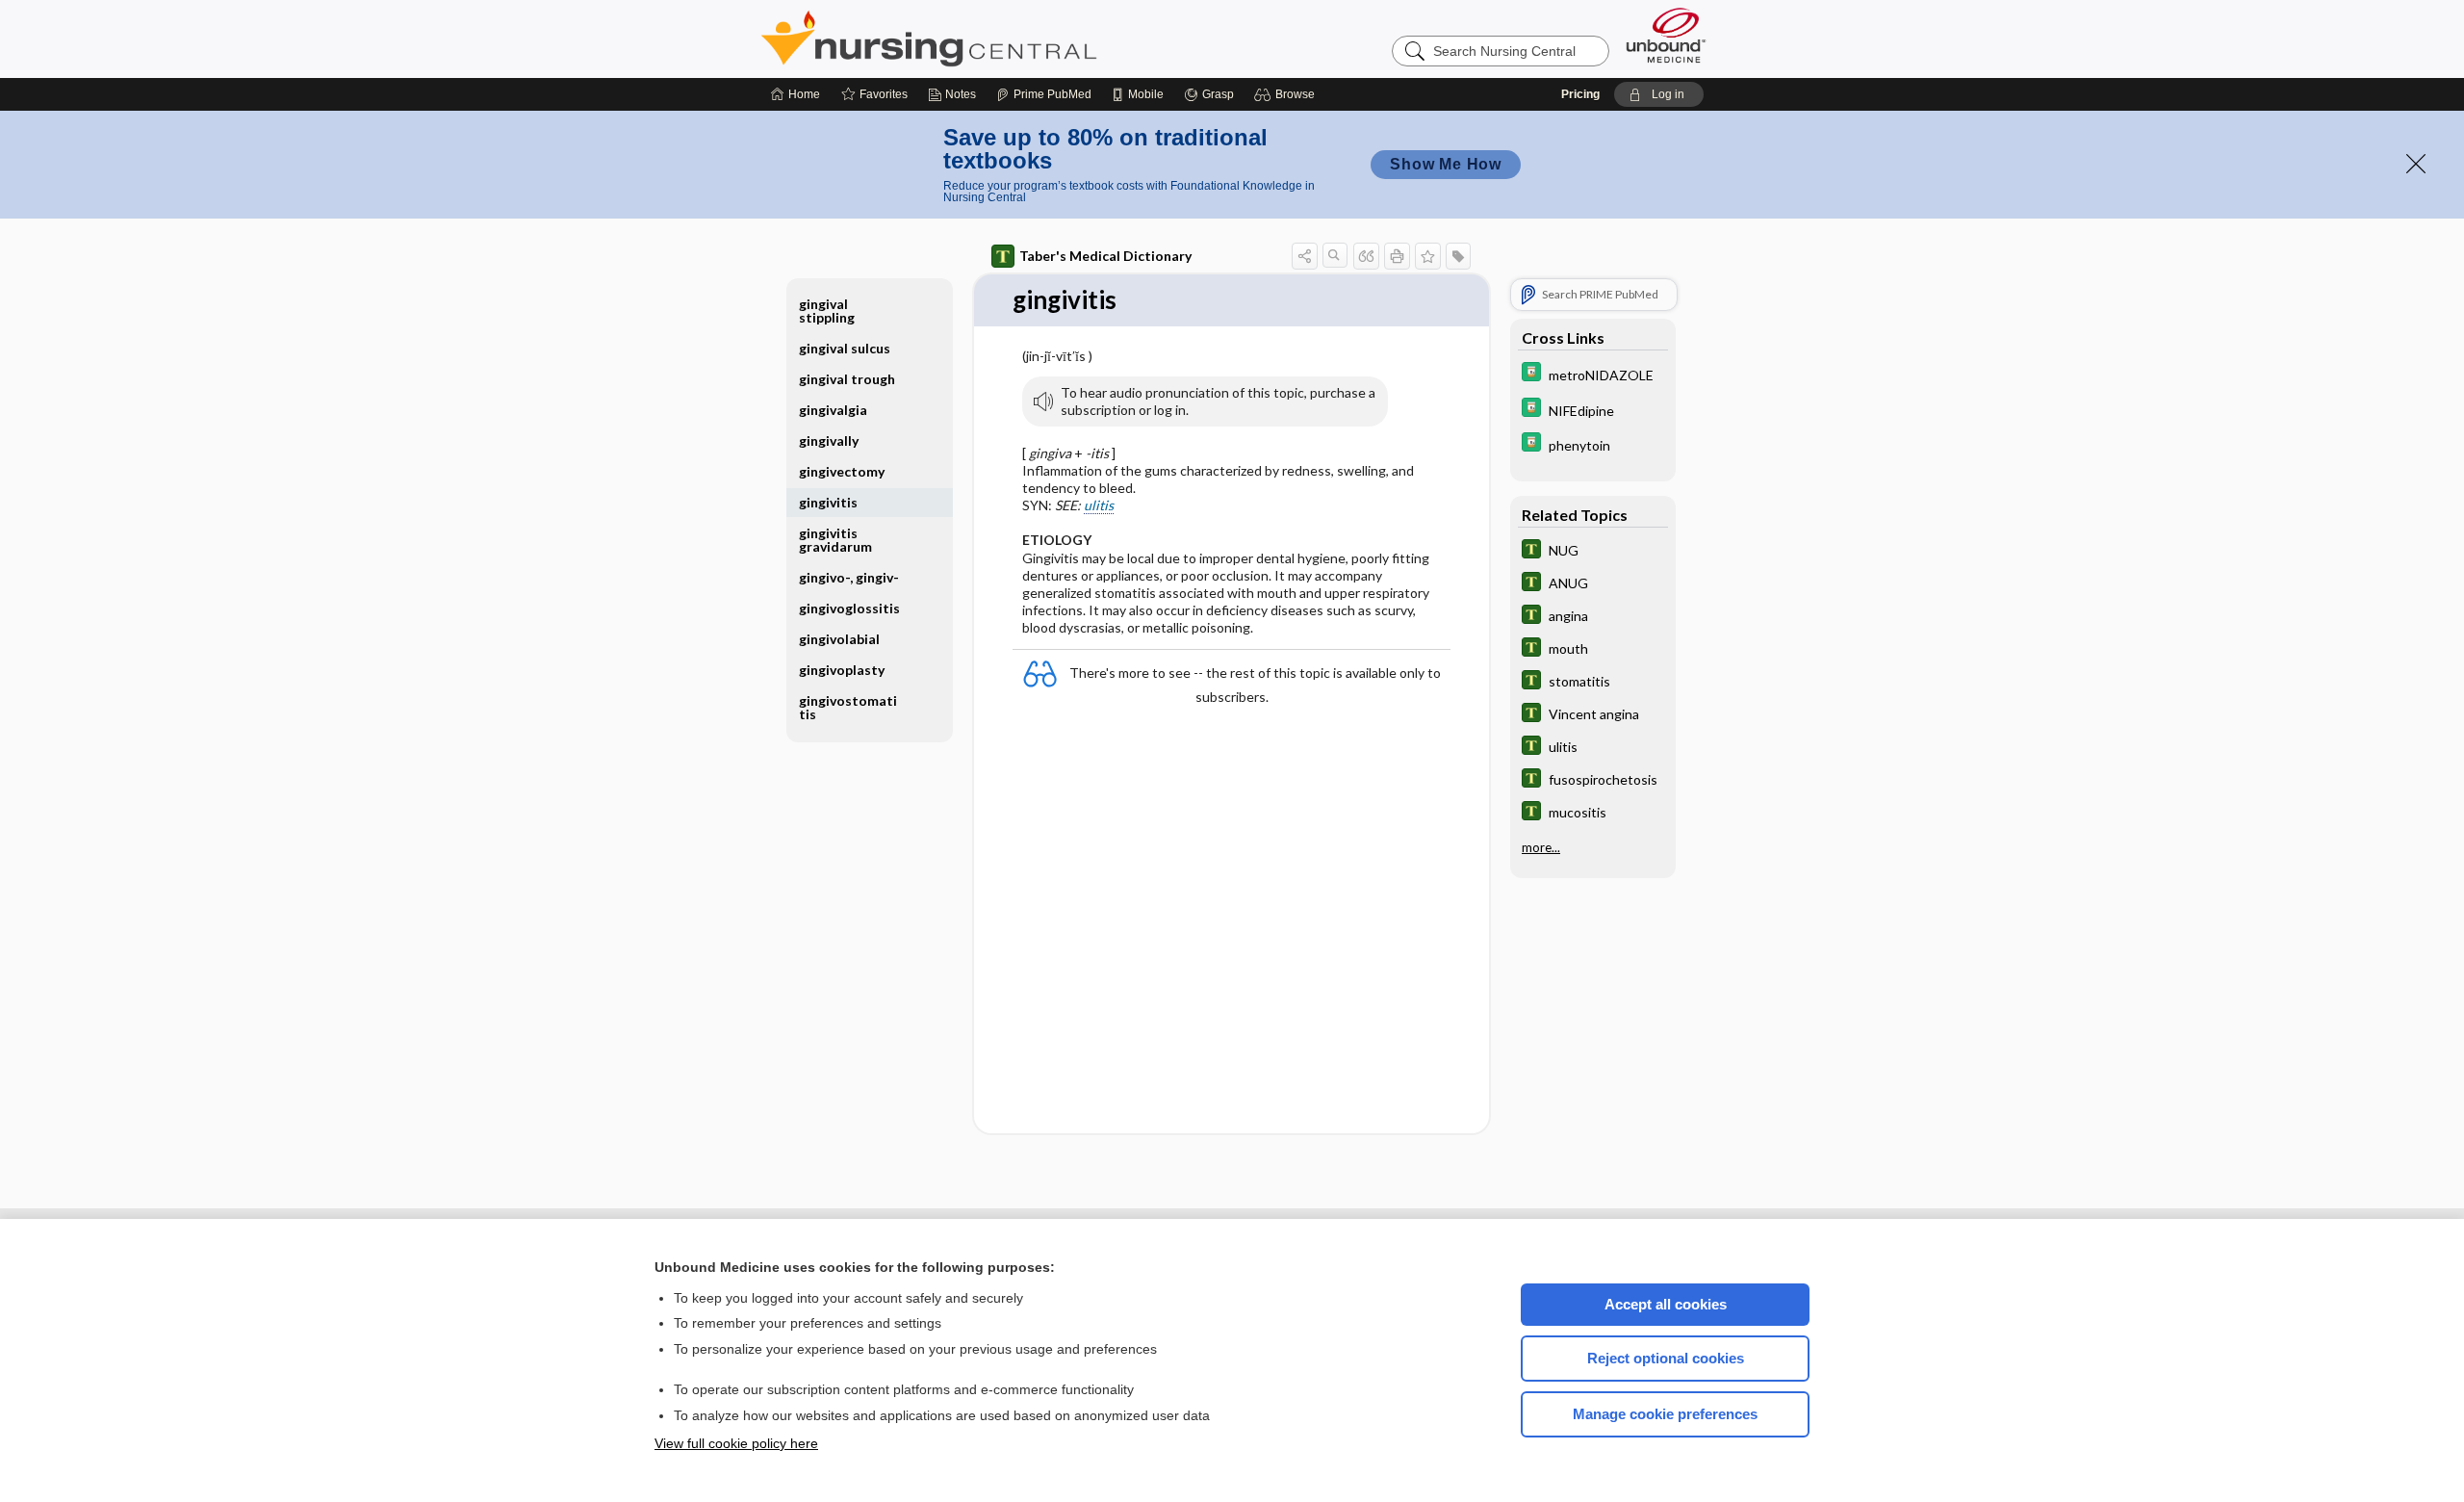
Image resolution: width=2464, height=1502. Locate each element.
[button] (1287, 94)
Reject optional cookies (1666, 1358)
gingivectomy (842, 471)
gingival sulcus (845, 348)
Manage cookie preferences (1665, 1414)
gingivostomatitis (848, 707)
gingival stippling (827, 311)
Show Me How (1446, 164)
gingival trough (847, 379)
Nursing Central (1001, 39)
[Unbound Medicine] (1666, 35)
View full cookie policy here (736, 1443)
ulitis (1099, 505)
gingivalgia (833, 410)
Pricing (1580, 94)
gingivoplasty (842, 670)
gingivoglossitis (849, 608)
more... (1541, 847)
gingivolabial (839, 639)
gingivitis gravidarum (835, 540)
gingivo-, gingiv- (849, 577)
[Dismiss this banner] (2416, 164)
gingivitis (828, 502)
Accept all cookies (1666, 1304)
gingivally (829, 440)
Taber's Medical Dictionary (1105, 256)
